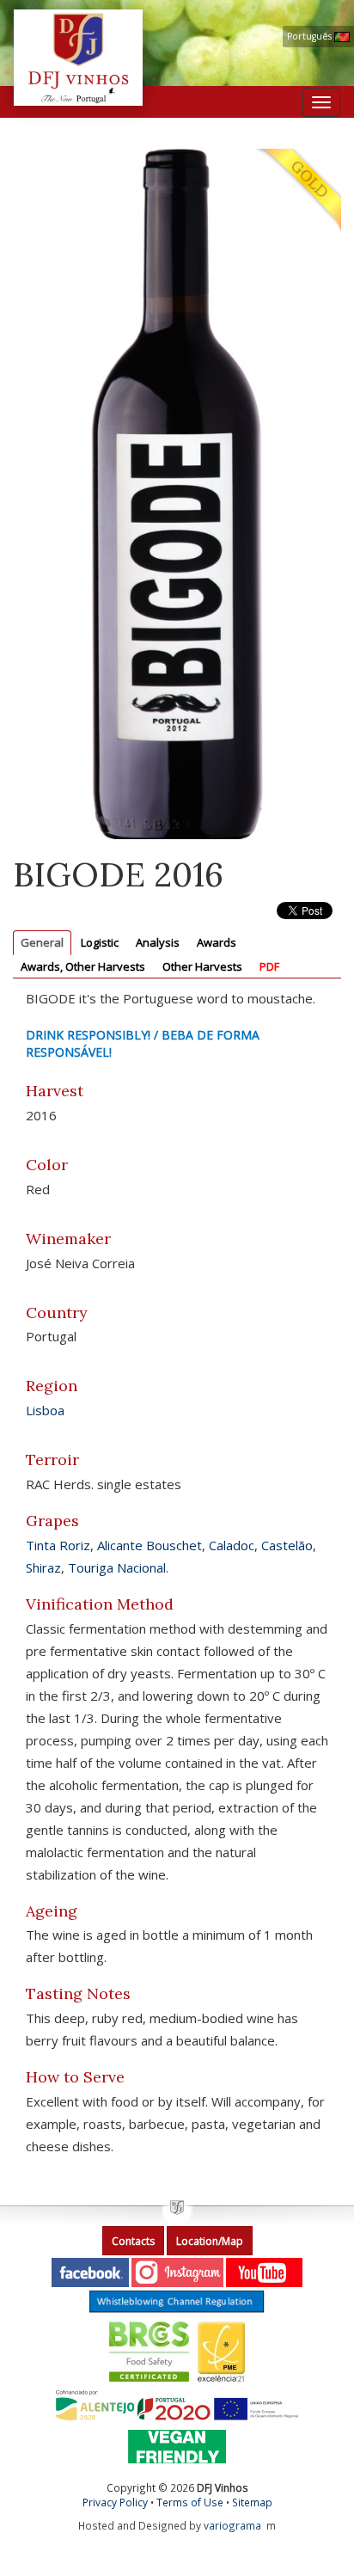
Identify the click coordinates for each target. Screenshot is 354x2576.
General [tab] (42, 942)
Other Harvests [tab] (202, 966)
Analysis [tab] (158, 942)
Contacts (133, 2241)
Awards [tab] (217, 942)
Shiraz (43, 1567)
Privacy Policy (115, 2502)
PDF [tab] (269, 966)
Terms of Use (190, 2502)
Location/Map (210, 2241)
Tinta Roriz (58, 1545)
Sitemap (252, 2502)
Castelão (287, 1545)
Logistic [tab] (100, 942)
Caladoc (232, 1545)
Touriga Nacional (117, 1567)
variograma (232, 2525)
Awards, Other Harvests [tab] (83, 966)
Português (311, 36)
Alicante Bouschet (150, 1545)
